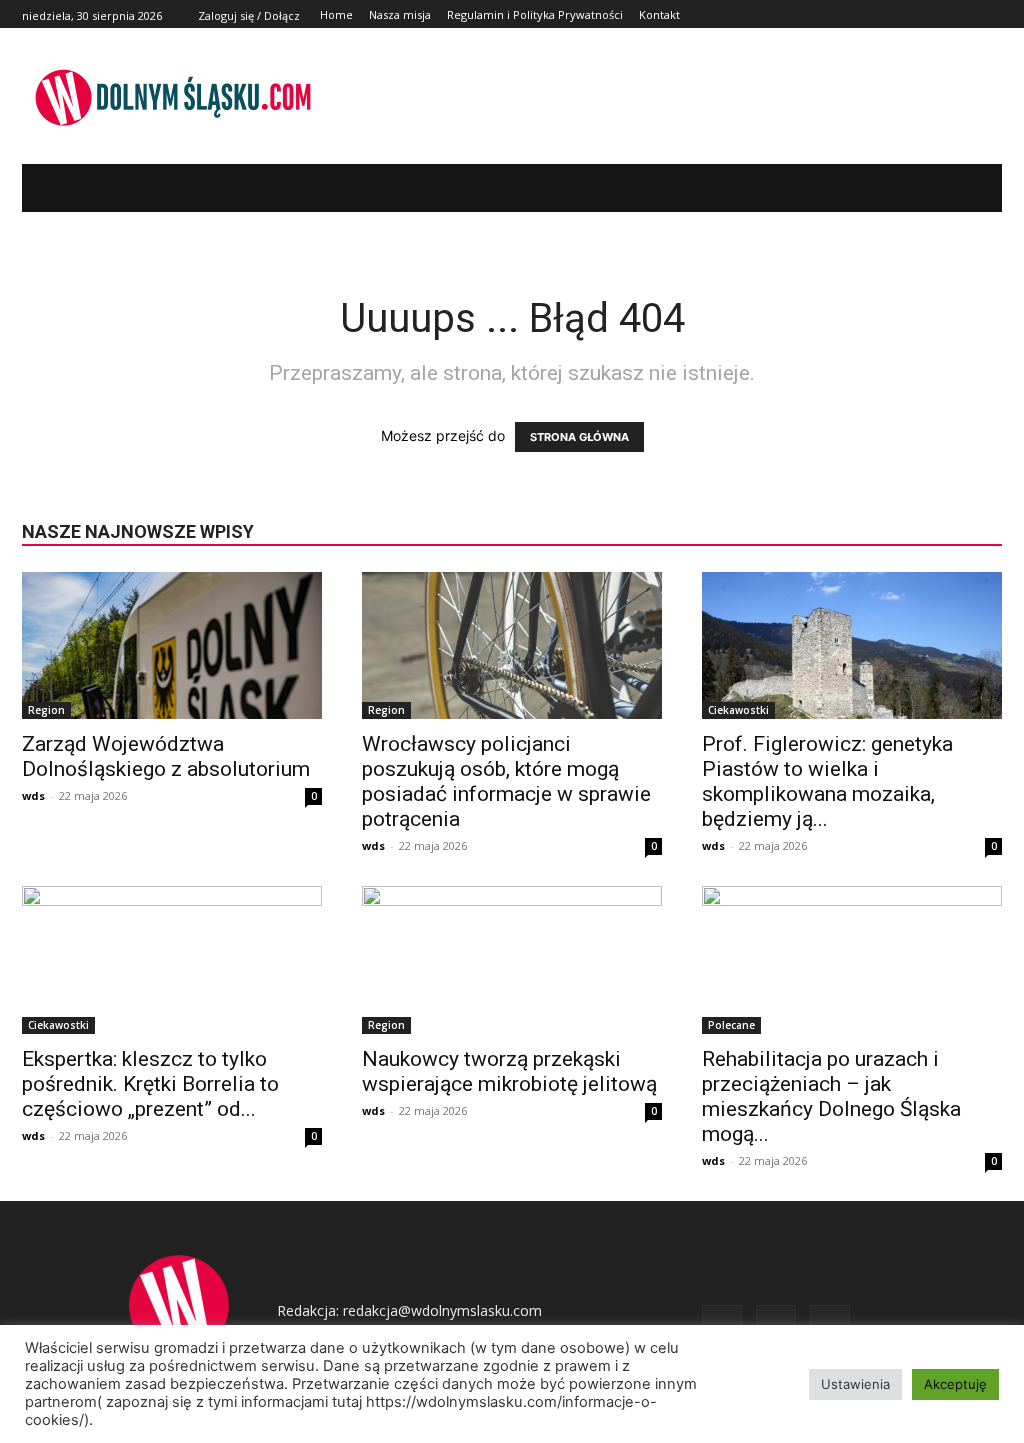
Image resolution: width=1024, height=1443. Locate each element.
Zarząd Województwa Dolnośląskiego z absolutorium (166, 756)
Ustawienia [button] (855, 1384)
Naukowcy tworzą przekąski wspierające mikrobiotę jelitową (509, 1071)
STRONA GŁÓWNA (579, 437)
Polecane (731, 1025)
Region (46, 710)
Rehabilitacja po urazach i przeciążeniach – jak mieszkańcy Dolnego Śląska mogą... (831, 1096)
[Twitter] (967, 14)
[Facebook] (945, 14)
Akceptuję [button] (955, 1384)
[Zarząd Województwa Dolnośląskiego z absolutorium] (172, 645)
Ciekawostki (738, 710)
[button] (957, 188)
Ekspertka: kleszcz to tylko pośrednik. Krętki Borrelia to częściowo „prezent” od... (150, 1084)
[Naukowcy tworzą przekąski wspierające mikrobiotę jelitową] (512, 960)
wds (33, 795)
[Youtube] (990, 14)
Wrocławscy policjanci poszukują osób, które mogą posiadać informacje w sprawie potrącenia (506, 781)
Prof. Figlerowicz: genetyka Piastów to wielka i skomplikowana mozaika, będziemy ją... (827, 781)
